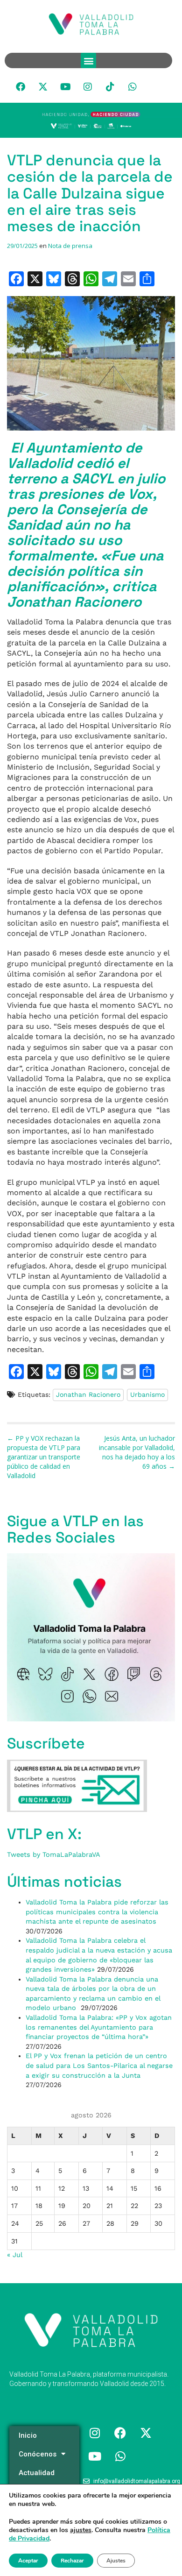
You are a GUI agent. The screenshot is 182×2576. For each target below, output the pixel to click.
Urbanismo (147, 1394)
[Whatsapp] (133, 87)
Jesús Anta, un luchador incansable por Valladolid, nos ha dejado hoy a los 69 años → (137, 1452)
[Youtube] (65, 87)
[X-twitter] (43, 87)
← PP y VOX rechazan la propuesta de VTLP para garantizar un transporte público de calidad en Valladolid (44, 1457)
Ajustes (116, 2561)
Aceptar (28, 2561)
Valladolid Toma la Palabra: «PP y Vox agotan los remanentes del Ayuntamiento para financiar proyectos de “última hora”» (99, 2027)
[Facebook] (21, 87)
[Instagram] (88, 87)
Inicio (28, 2435)
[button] (88, 60)
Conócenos (38, 2454)
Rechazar (72, 2561)
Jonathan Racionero (88, 1394)
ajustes (81, 2530)
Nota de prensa (70, 246)
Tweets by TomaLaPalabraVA (54, 1854)
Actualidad (37, 2473)
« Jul (14, 2255)
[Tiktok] (110, 87)
